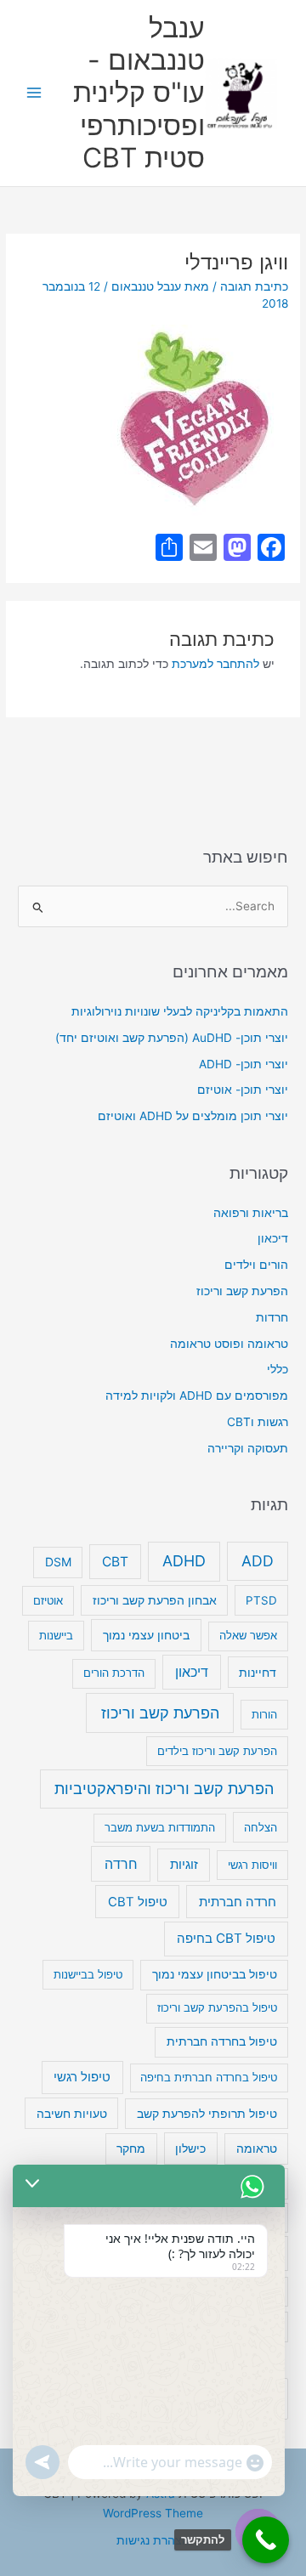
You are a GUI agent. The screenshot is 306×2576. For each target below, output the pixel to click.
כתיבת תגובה (254, 286)
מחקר (131, 2149)
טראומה (257, 2149)
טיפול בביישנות (88, 1974)
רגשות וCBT (258, 1422)
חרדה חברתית (238, 1902)
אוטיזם (48, 1600)
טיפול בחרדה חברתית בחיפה (209, 2077)
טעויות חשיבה (72, 2113)
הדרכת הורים (114, 1673)
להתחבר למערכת (215, 664)
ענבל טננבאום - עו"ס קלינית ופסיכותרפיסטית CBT (139, 93)
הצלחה (261, 1827)
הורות (264, 1714)
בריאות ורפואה (251, 1213)
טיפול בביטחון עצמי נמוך (215, 1974)
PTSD (261, 1600)
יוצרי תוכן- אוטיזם (243, 1090)
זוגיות (184, 1864)
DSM (58, 1562)
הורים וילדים (256, 1265)
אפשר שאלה (248, 1635)
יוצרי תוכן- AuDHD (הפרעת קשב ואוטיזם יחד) (172, 1038)
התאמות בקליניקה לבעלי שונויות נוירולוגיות (180, 1011)
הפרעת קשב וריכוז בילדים (217, 1751)
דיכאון (273, 1238)
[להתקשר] (266, 2540)
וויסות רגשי (252, 1865)
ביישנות (56, 1635)
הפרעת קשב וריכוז (242, 1291)
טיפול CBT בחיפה (226, 1938)
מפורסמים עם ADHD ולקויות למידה (197, 1396)
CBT (115, 1562)
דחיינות (258, 1672)
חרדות (272, 1317)
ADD (258, 1561)
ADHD (184, 1561)
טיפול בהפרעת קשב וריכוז (217, 2007)
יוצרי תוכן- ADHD (244, 1064)
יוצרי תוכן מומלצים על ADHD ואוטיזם (193, 1116)
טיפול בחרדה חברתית (222, 2041)
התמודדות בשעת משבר (160, 1827)
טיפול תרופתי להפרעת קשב (207, 2114)
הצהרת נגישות (153, 2540)
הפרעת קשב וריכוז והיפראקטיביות (164, 1789)
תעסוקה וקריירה (248, 1448)
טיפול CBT (138, 1902)
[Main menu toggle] (34, 93)
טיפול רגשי (82, 2077)
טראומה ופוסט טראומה (229, 1344)
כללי (278, 1369)
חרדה (121, 1864)
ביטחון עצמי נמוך (146, 1635)
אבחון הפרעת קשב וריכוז (155, 1600)
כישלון (190, 2148)
